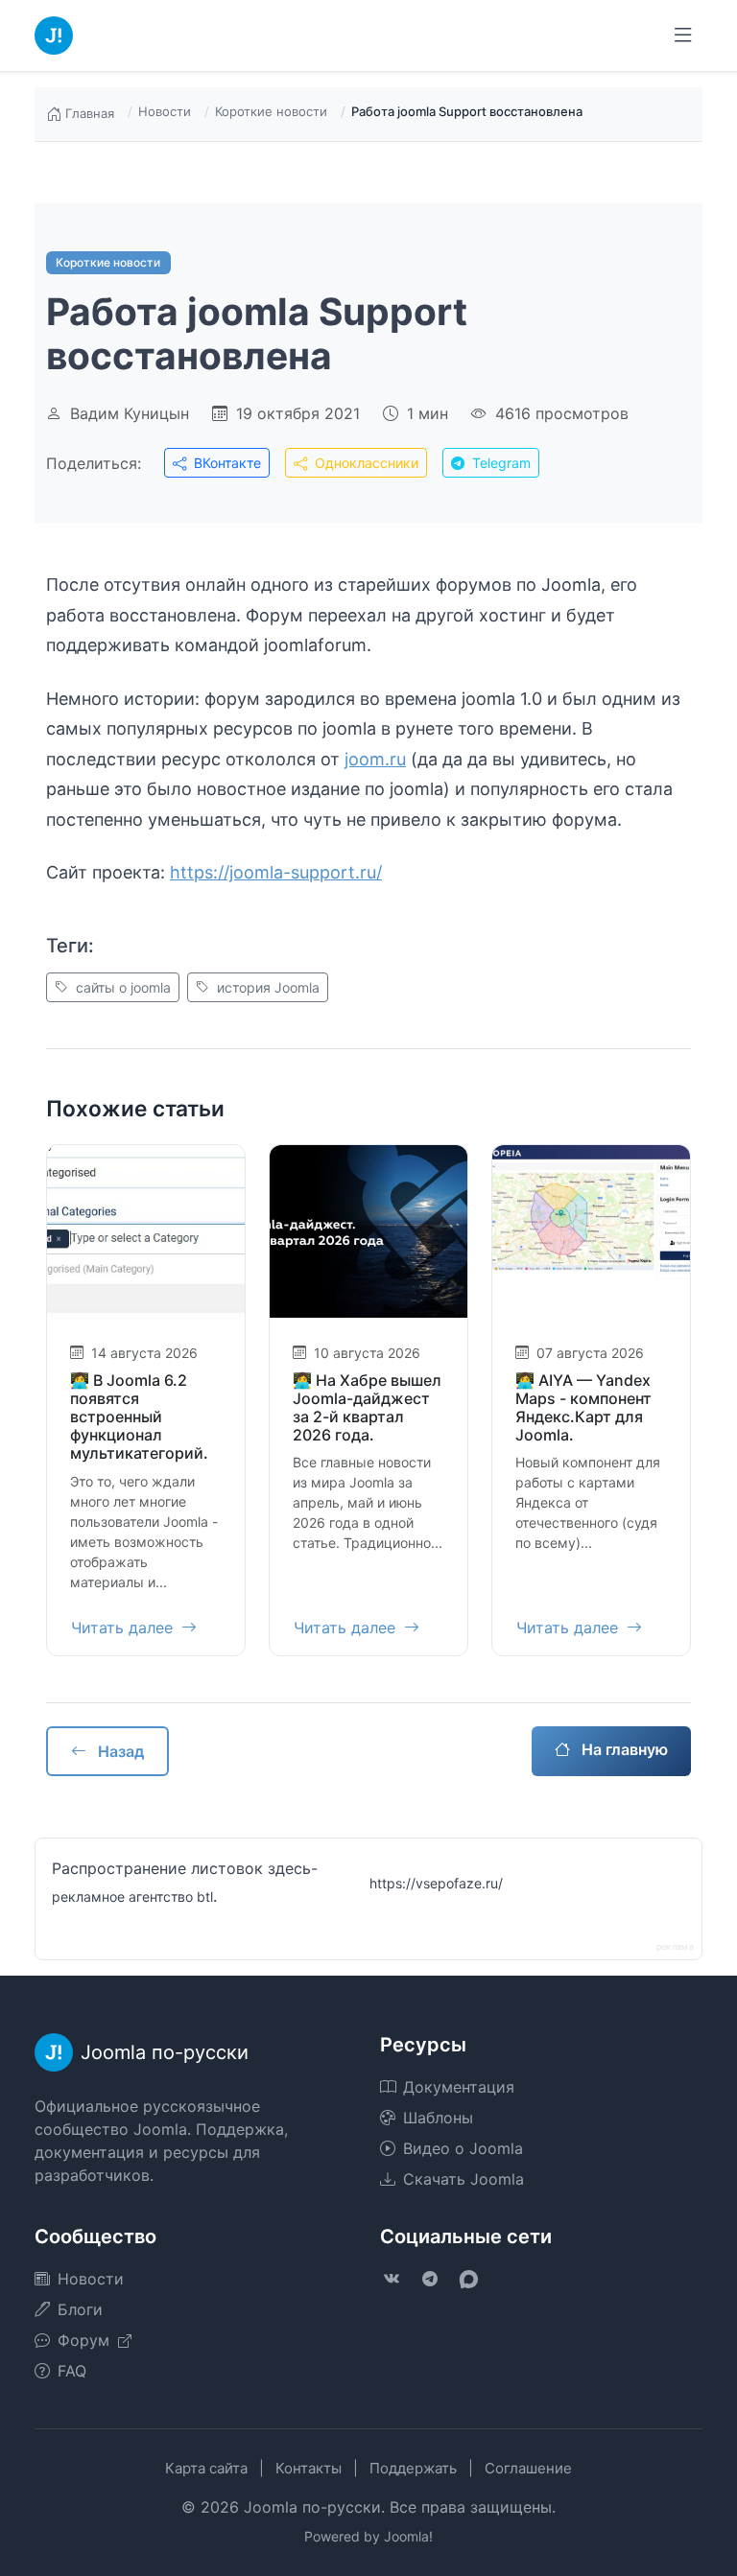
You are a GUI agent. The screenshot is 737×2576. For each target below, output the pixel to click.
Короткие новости (271, 111)
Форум (86, 2340)
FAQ (72, 2371)
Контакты (309, 2468)
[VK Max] (468, 2279)
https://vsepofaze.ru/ (436, 1883)
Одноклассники (365, 463)
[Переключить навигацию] (683, 35)
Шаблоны (438, 2118)
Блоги (80, 2309)
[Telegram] (430, 2279)
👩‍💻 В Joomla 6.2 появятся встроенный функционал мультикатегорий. (139, 1417)
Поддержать (413, 2468)
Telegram (499, 463)
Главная (90, 113)
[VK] (392, 2279)
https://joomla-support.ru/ (276, 872)
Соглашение (528, 2468)
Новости (165, 111)
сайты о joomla (121, 987)
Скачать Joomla (464, 2179)
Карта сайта (206, 2468)
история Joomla (266, 987)
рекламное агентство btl (132, 1897)
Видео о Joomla (463, 2148)
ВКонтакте (226, 463)
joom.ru (375, 759)
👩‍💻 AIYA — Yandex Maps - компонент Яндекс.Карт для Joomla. (583, 1408)
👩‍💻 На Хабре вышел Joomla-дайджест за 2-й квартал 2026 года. (367, 1408)
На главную (623, 1749)
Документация (459, 2087)
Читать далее (124, 1628)
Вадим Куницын (130, 413)
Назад (119, 1751)
